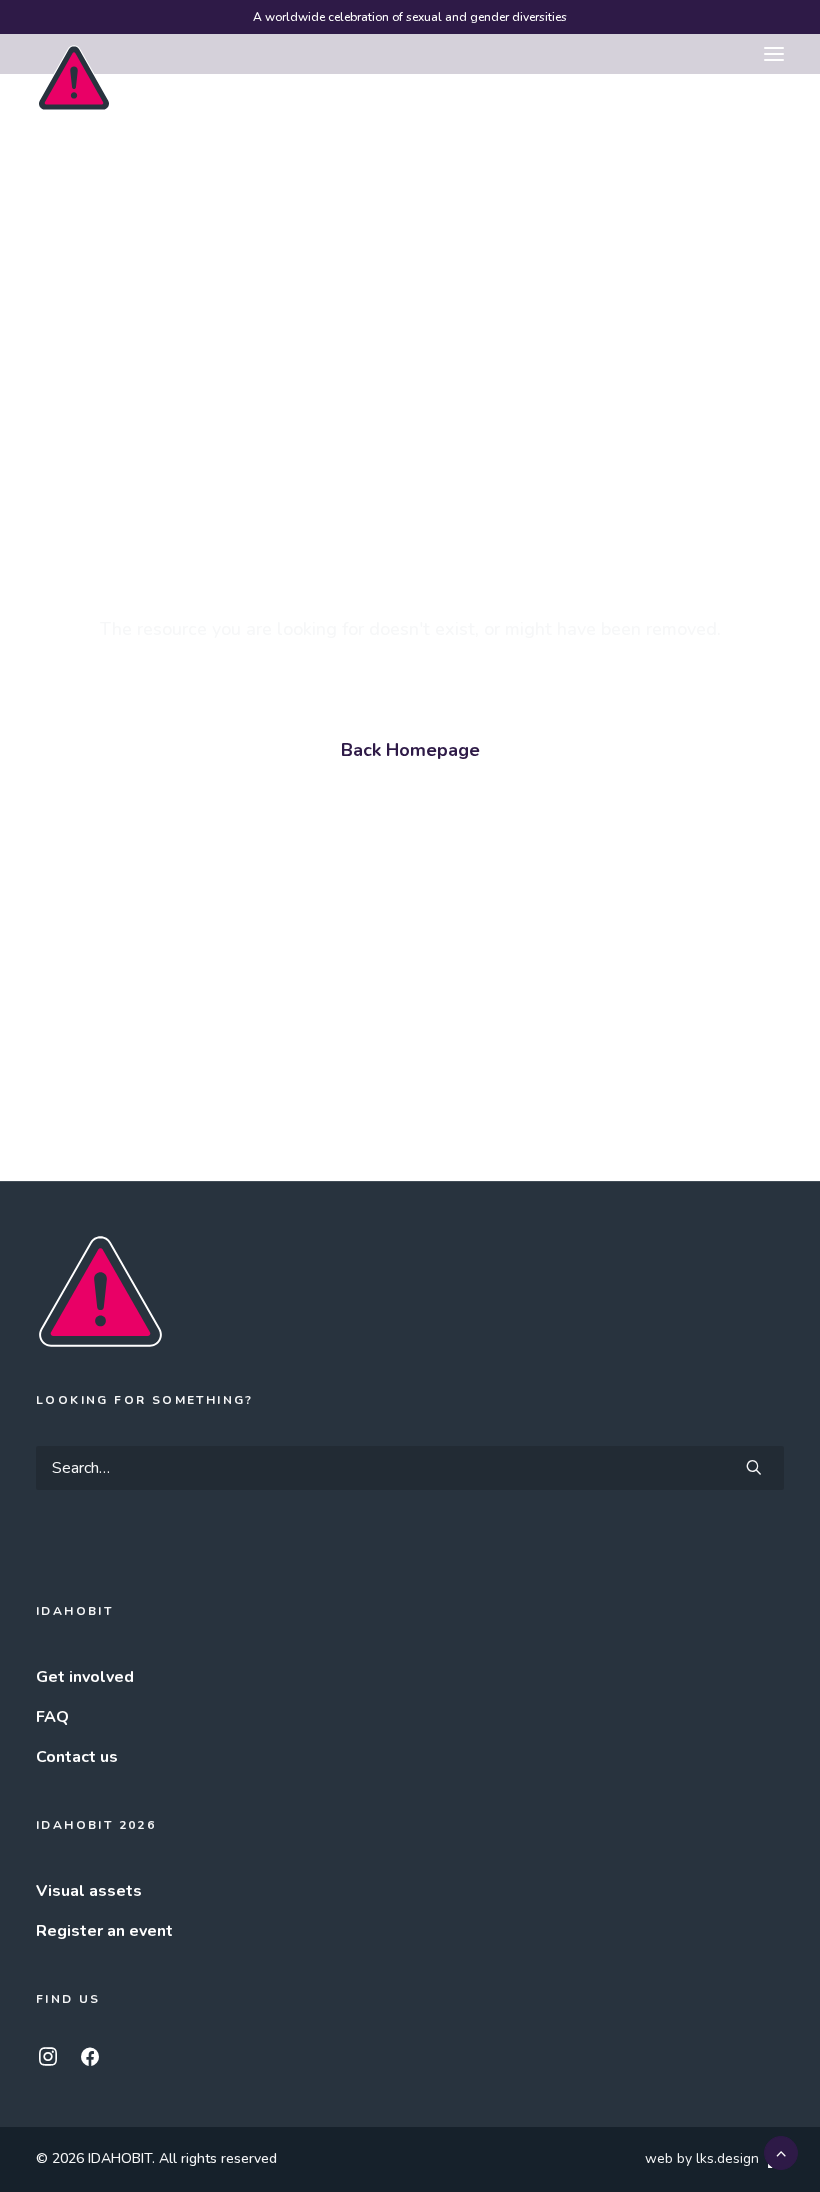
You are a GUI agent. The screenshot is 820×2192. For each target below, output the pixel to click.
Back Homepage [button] (410, 750)
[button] (774, 54)
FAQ (52, 1717)
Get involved (85, 1677)
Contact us (77, 1757)
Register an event (104, 1931)
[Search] (410, 1468)
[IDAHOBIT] (74, 55)
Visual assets (89, 1891)
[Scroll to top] (781, 2152)
